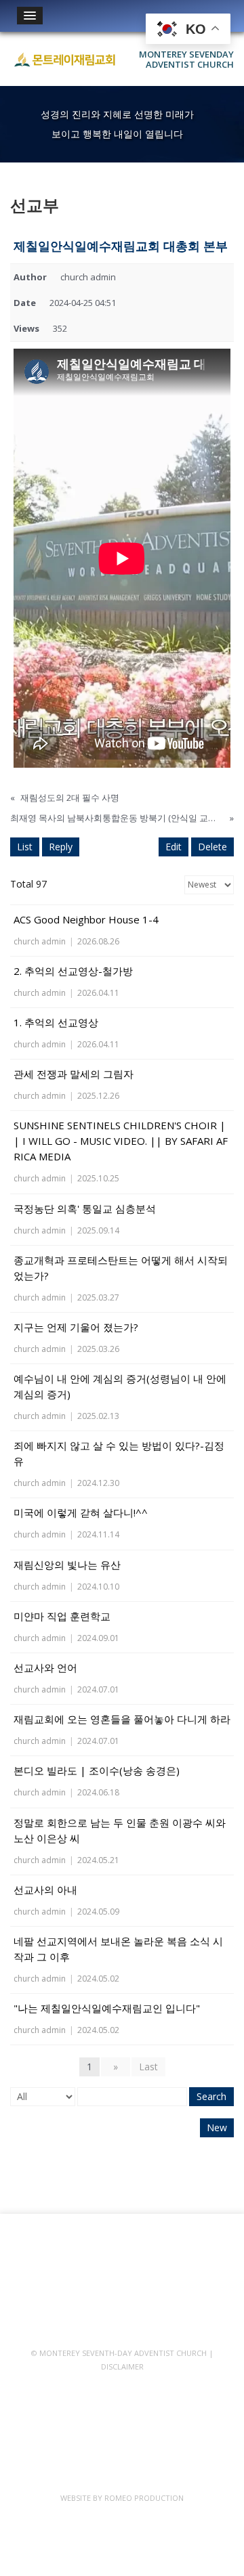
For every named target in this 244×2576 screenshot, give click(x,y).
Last (148, 2067)
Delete (212, 847)
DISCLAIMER (122, 2366)
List (25, 847)
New (217, 2127)
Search (211, 2096)
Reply (61, 847)
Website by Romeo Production (122, 2498)
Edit (174, 847)
